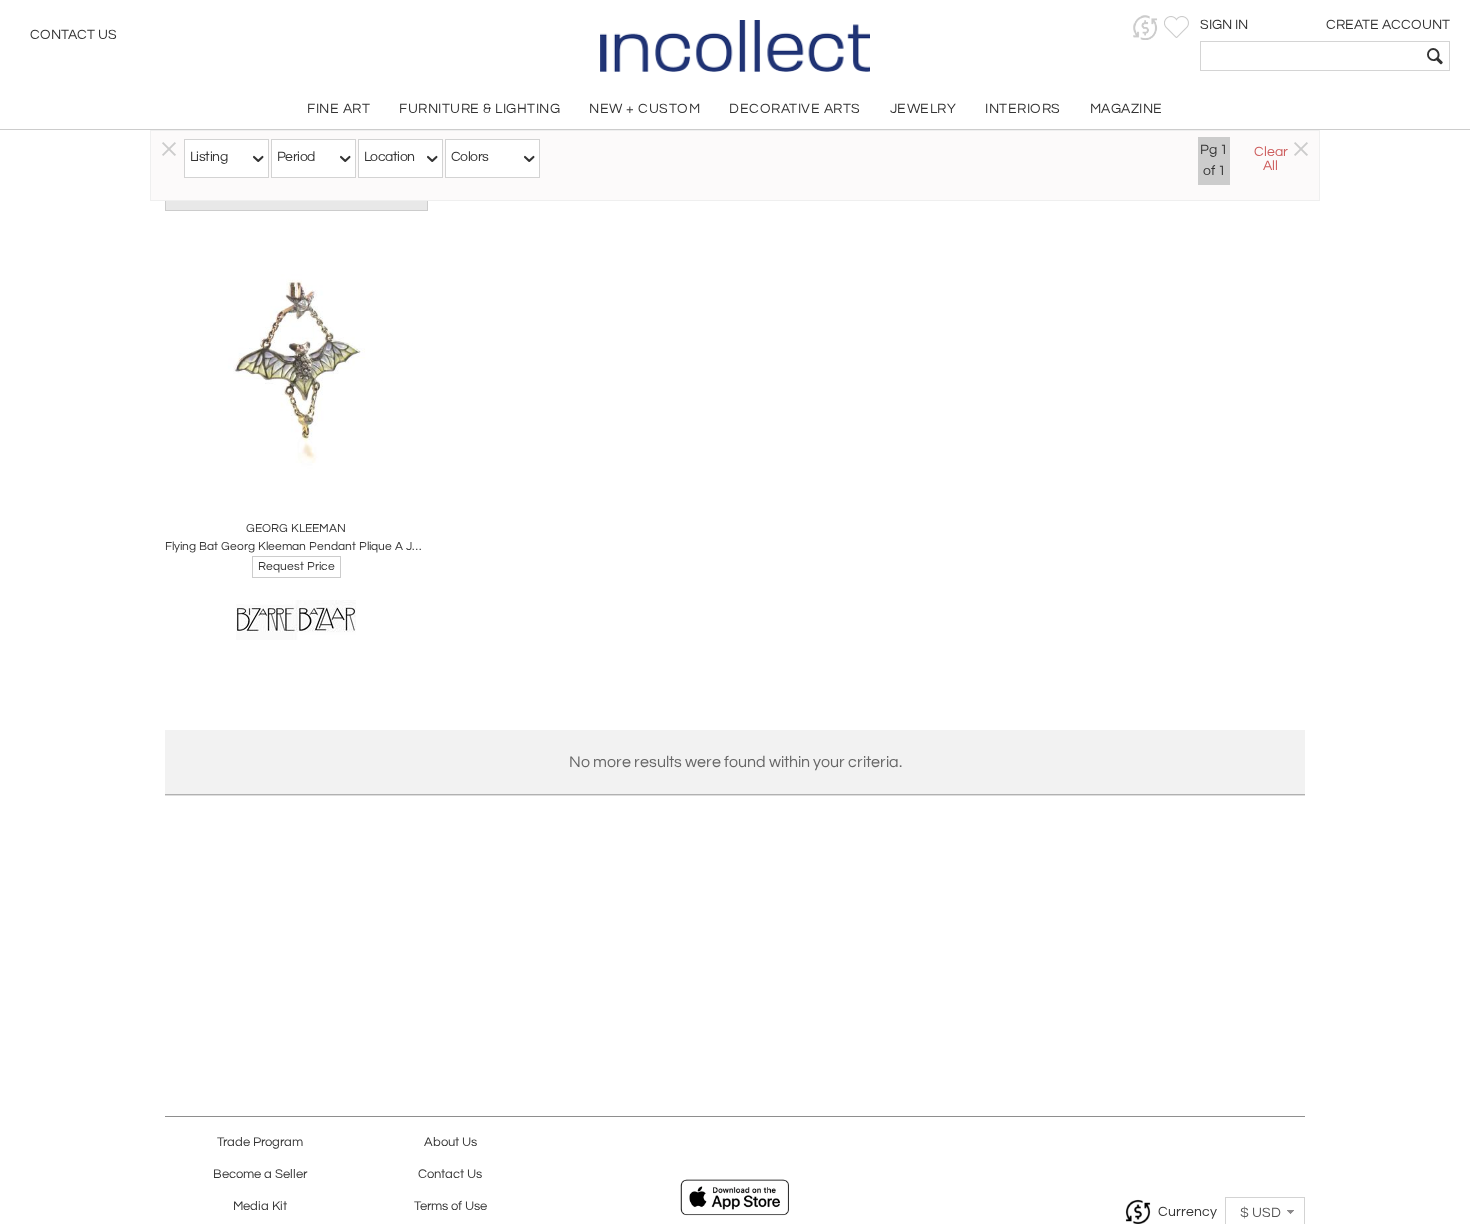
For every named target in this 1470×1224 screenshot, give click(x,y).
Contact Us (73, 35)
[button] (1145, 27)
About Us (450, 1142)
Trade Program (260, 1142)
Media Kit (260, 1206)
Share (282, 484)
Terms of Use (450, 1206)
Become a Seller (260, 1174)
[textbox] (1310, 56)
